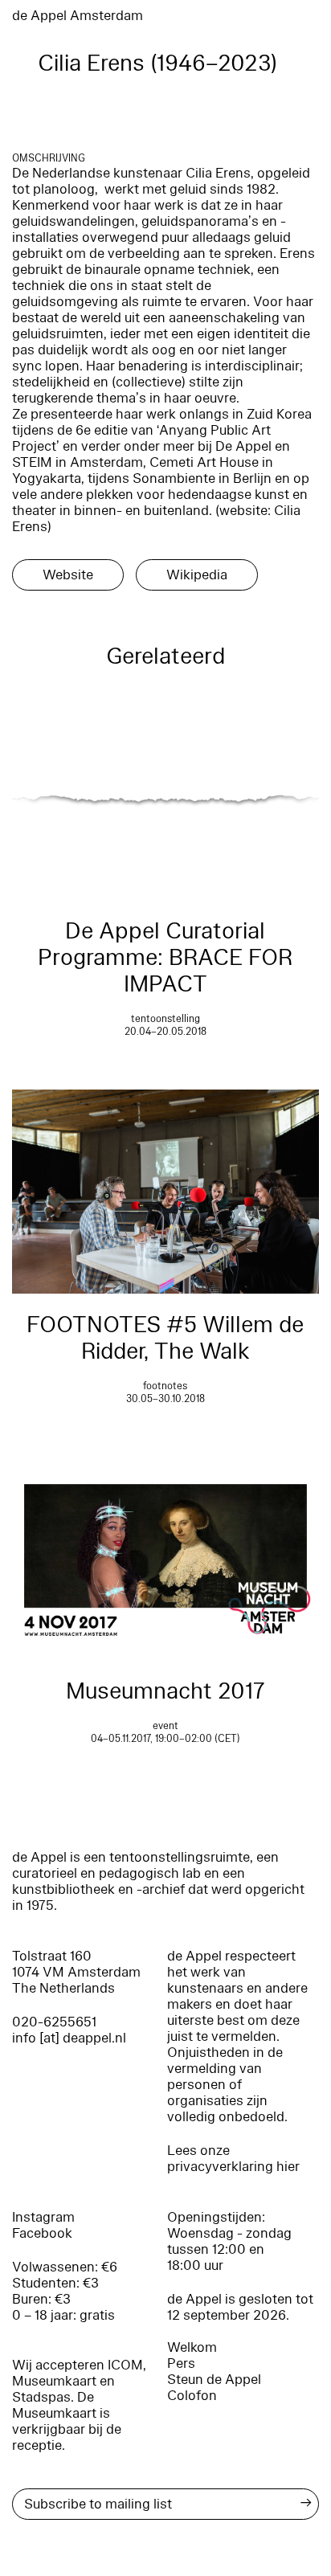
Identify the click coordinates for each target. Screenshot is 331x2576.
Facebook (42, 2233)
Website (68, 575)
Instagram (43, 2217)
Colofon (192, 2396)
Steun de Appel (214, 2380)
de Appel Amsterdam (78, 16)
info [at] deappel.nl (69, 2038)
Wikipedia (197, 575)
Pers (181, 2363)
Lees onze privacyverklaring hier (233, 2159)
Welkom (192, 2347)
